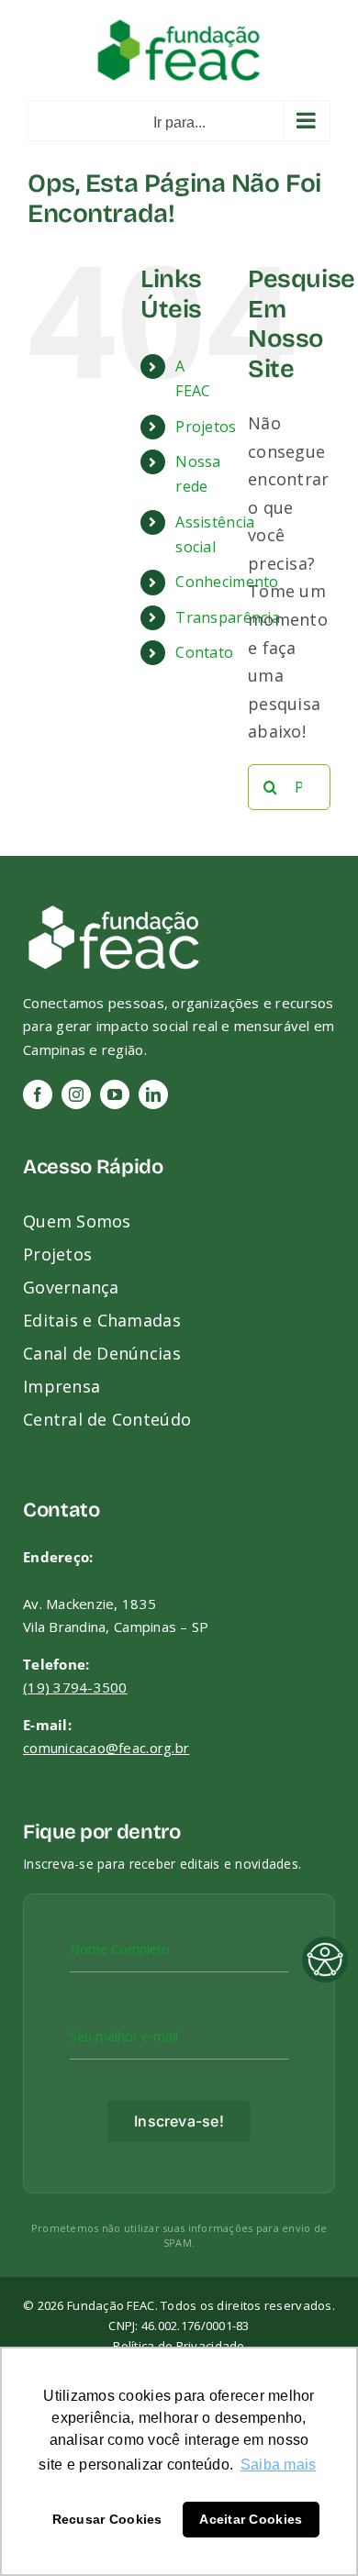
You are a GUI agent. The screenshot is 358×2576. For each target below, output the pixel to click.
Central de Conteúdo (107, 1419)
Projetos (206, 427)
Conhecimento (227, 582)
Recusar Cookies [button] (107, 2519)
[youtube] (115, 1094)
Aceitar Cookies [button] (251, 2519)
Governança (71, 1287)
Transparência (228, 617)
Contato (204, 652)
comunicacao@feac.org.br (106, 1748)
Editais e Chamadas (102, 1320)
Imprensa (62, 1386)
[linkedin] (153, 1094)
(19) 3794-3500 (75, 1687)
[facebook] (38, 1094)
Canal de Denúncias (102, 1353)
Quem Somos (77, 1221)
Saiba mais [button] (279, 2465)
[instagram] (76, 1094)
